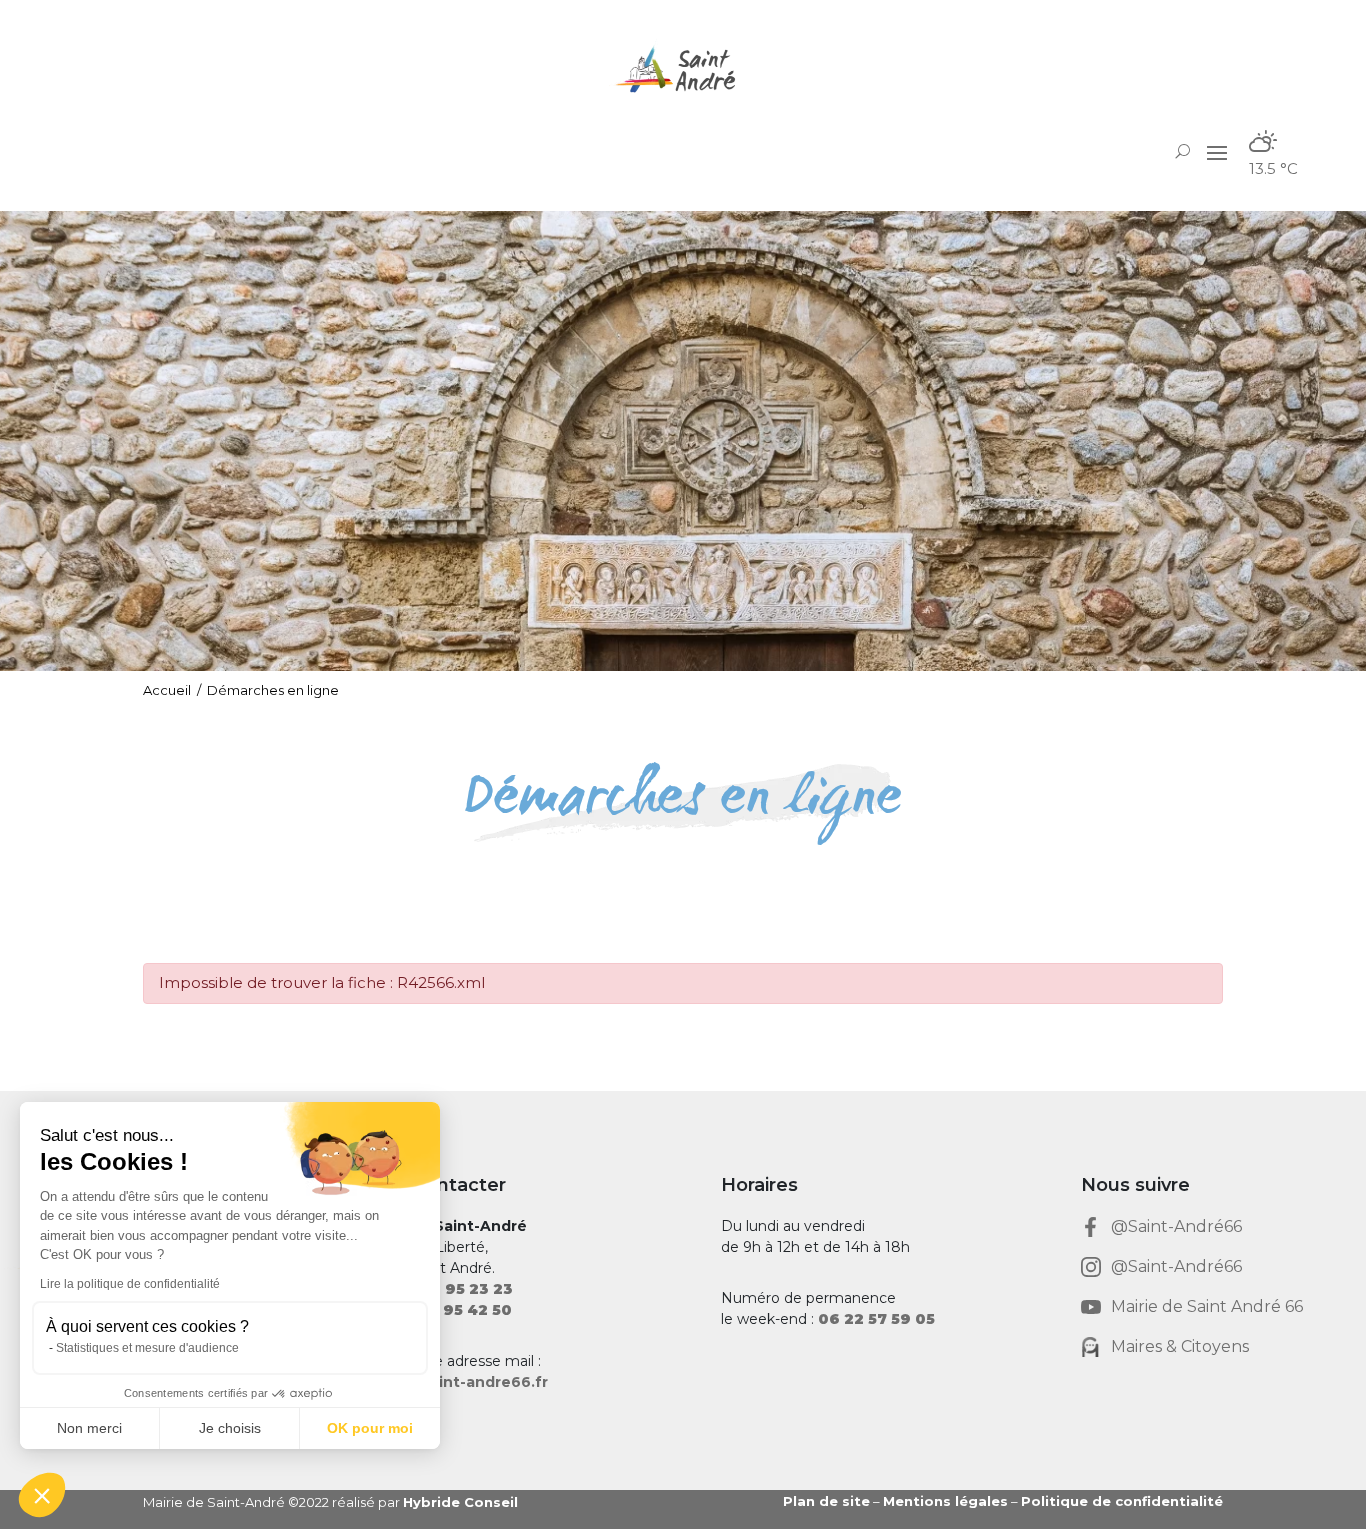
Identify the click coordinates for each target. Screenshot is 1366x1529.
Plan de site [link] (826, 1501)
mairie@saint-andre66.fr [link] (454, 1382)
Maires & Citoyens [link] (1180, 1346)
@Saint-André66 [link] (1176, 1226)
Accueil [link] (167, 690)
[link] (683, 69)
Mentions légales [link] (945, 1501)
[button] (1217, 151)
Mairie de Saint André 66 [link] (1207, 1306)
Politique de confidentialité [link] (1122, 1501)
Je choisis (230, 1428)
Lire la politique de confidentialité (130, 1284)
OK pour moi (370, 1428)
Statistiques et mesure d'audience (147, 1348)
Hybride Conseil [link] (460, 1502)
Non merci (89, 1428)
